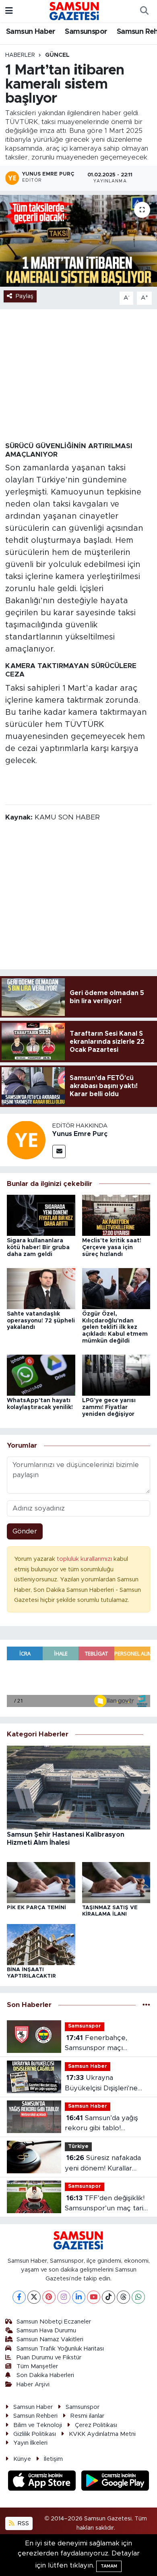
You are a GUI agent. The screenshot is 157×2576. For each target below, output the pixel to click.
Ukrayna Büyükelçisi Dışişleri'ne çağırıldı (101, 2084)
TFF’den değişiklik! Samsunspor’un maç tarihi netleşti (107, 2204)
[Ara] (144, 11)
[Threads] (123, 2297)
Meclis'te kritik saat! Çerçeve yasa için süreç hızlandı (112, 1248)
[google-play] (115, 2482)
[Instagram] (64, 2297)
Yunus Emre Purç (80, 1134)
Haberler (20, 55)
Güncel (57, 55)
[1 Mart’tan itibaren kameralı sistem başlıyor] (78, 241)
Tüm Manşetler (37, 2366)
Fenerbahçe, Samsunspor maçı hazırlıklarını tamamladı (102, 2044)
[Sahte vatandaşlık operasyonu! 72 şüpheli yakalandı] (41, 1288)
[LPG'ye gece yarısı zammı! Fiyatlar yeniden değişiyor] (116, 1375)
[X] (34, 2297)
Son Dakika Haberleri (45, 2375)
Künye (22, 2459)
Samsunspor (86, 32)
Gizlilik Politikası (35, 2434)
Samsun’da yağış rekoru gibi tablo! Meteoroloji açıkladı (101, 2124)
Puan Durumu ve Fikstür (49, 2358)
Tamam (109, 2566)
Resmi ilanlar (87, 2416)
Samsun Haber (31, 32)
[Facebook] (19, 2297)
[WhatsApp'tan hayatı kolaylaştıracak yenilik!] (41, 1375)
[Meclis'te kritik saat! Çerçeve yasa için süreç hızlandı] (116, 1215)
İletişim (53, 2459)
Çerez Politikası (96, 2425)
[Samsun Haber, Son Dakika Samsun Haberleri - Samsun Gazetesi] (75, 11)
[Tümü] (146, 2005)
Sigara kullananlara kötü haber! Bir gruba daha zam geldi (38, 1248)
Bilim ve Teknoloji (38, 2425)
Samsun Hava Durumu (46, 2331)
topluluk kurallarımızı (85, 1559)
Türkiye (78, 2147)
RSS (23, 2523)
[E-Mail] (59, 1151)
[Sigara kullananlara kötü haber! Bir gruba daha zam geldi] (41, 1215)
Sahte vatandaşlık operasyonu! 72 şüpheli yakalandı (41, 1321)
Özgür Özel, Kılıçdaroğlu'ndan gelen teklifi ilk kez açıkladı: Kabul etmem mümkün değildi (115, 1327)
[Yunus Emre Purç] (26, 1139)
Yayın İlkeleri (30, 2443)
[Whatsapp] (138, 2297)
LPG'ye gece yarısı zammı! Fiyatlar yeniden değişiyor (109, 1407)
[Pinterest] (49, 2297)
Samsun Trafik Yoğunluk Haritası (60, 2349)
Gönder (25, 1531)
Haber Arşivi (33, 2385)
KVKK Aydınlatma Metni (102, 2434)
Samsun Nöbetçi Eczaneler (54, 2322)
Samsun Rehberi (35, 2416)
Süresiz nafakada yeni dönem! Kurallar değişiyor (103, 2164)
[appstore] (43, 2482)
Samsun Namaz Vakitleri (50, 2339)
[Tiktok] (108, 2297)
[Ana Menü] (9, 11)
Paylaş (25, 296)
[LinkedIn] (79, 2297)
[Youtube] (94, 2297)
